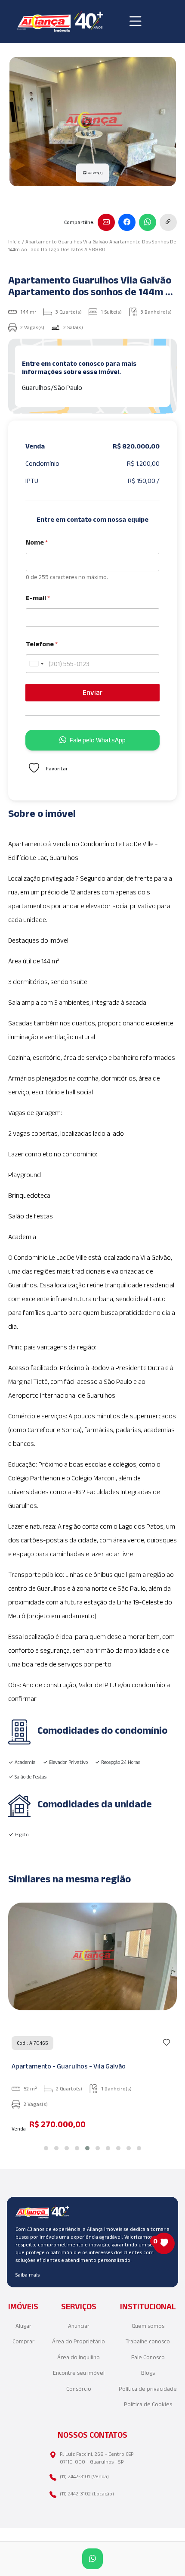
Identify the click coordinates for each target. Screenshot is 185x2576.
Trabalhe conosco (148, 2341)
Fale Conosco (148, 2357)
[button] (46, 2148)
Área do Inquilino (79, 2357)
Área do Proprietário (79, 2341)
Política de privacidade (148, 2389)
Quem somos (148, 2326)
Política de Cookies (148, 2404)
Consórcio (79, 2389)
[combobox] (36, 664)
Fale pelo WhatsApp (98, 740)
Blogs (148, 2373)
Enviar (93, 692)
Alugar (23, 2326)
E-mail (38, 598)
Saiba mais (28, 2275)
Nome (37, 542)
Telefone (42, 644)
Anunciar (79, 2326)
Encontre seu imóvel (79, 2373)
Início (14, 241)
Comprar (23, 2341)
